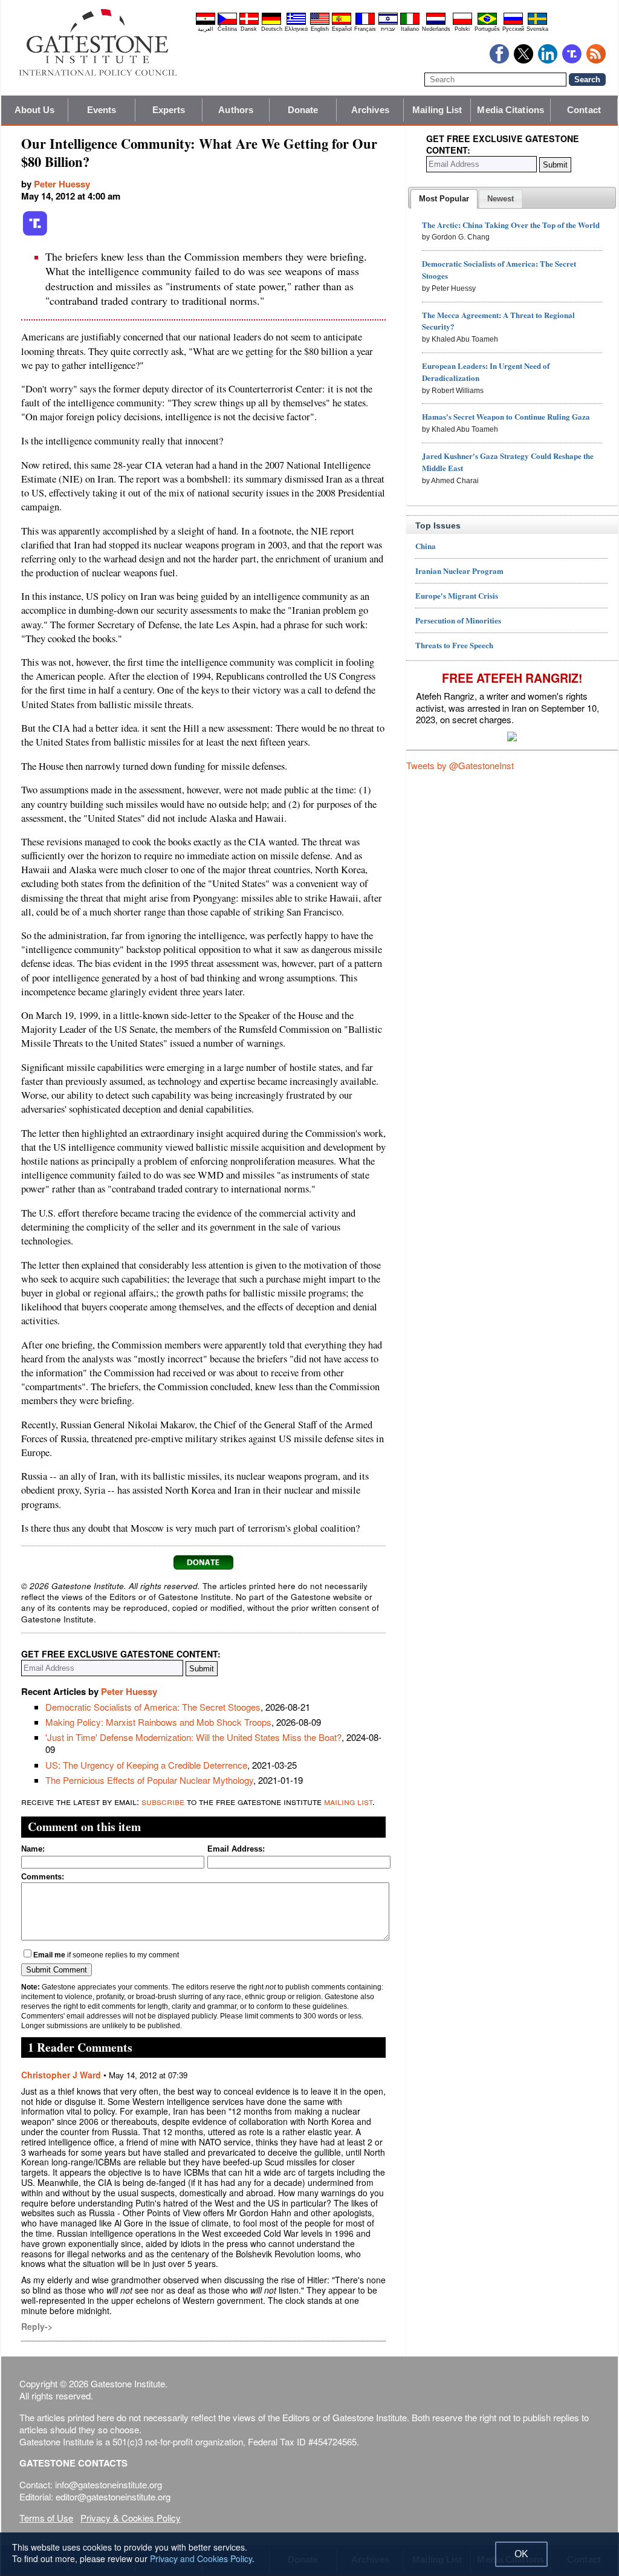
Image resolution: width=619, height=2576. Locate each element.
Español (342, 29)
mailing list (348, 1801)
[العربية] (206, 23)
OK (521, 2554)
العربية (206, 29)
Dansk (249, 29)
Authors (236, 110)
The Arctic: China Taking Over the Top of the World (511, 225)
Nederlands (436, 29)
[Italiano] (410, 23)
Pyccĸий (513, 29)
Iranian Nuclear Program (459, 571)
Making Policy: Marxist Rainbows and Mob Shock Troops (158, 1722)
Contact (584, 110)
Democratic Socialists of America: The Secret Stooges (153, 1707)
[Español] (342, 23)
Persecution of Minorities (458, 620)
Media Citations (510, 110)
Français (365, 29)
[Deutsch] (271, 23)
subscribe (163, 1801)
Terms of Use (46, 2518)
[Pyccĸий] (513, 23)
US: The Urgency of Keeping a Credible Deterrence (146, 1765)
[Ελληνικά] (296, 23)
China (426, 546)
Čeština (227, 29)
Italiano (410, 29)
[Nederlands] (436, 23)
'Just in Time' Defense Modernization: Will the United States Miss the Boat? (193, 1737)
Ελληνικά (296, 29)
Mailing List (437, 110)
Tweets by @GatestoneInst (460, 765)
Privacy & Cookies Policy (131, 2518)
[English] (320, 23)
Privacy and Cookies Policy (201, 2558)
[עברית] (388, 23)
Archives (370, 110)
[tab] (444, 199)
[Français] (365, 23)
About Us (35, 110)
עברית (388, 29)
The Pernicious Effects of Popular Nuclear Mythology (149, 1780)
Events (102, 110)
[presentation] (444, 199)
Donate (303, 110)
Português (487, 29)
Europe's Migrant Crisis (457, 595)
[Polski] (462, 23)
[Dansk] (249, 23)
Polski (462, 29)
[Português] (487, 23)
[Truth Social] (35, 233)
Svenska (537, 29)
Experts (169, 110)
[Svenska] (537, 23)
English (320, 29)
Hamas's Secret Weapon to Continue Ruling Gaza (506, 416)
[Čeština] (227, 23)
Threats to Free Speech (454, 645)
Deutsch (272, 29)
